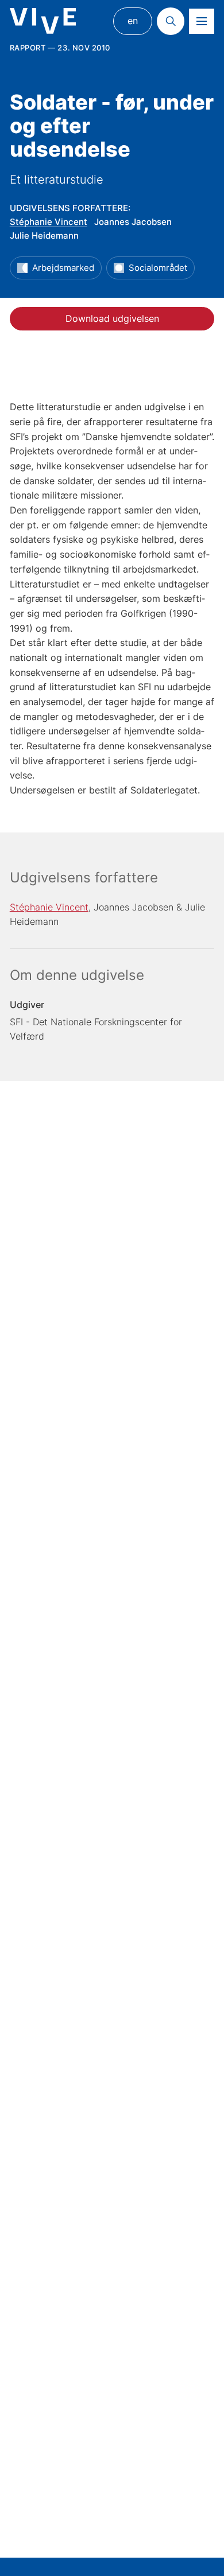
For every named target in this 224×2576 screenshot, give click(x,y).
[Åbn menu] (202, 21)
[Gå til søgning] (171, 21)
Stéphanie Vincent (49, 222)
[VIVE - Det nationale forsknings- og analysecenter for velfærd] (43, 21)
